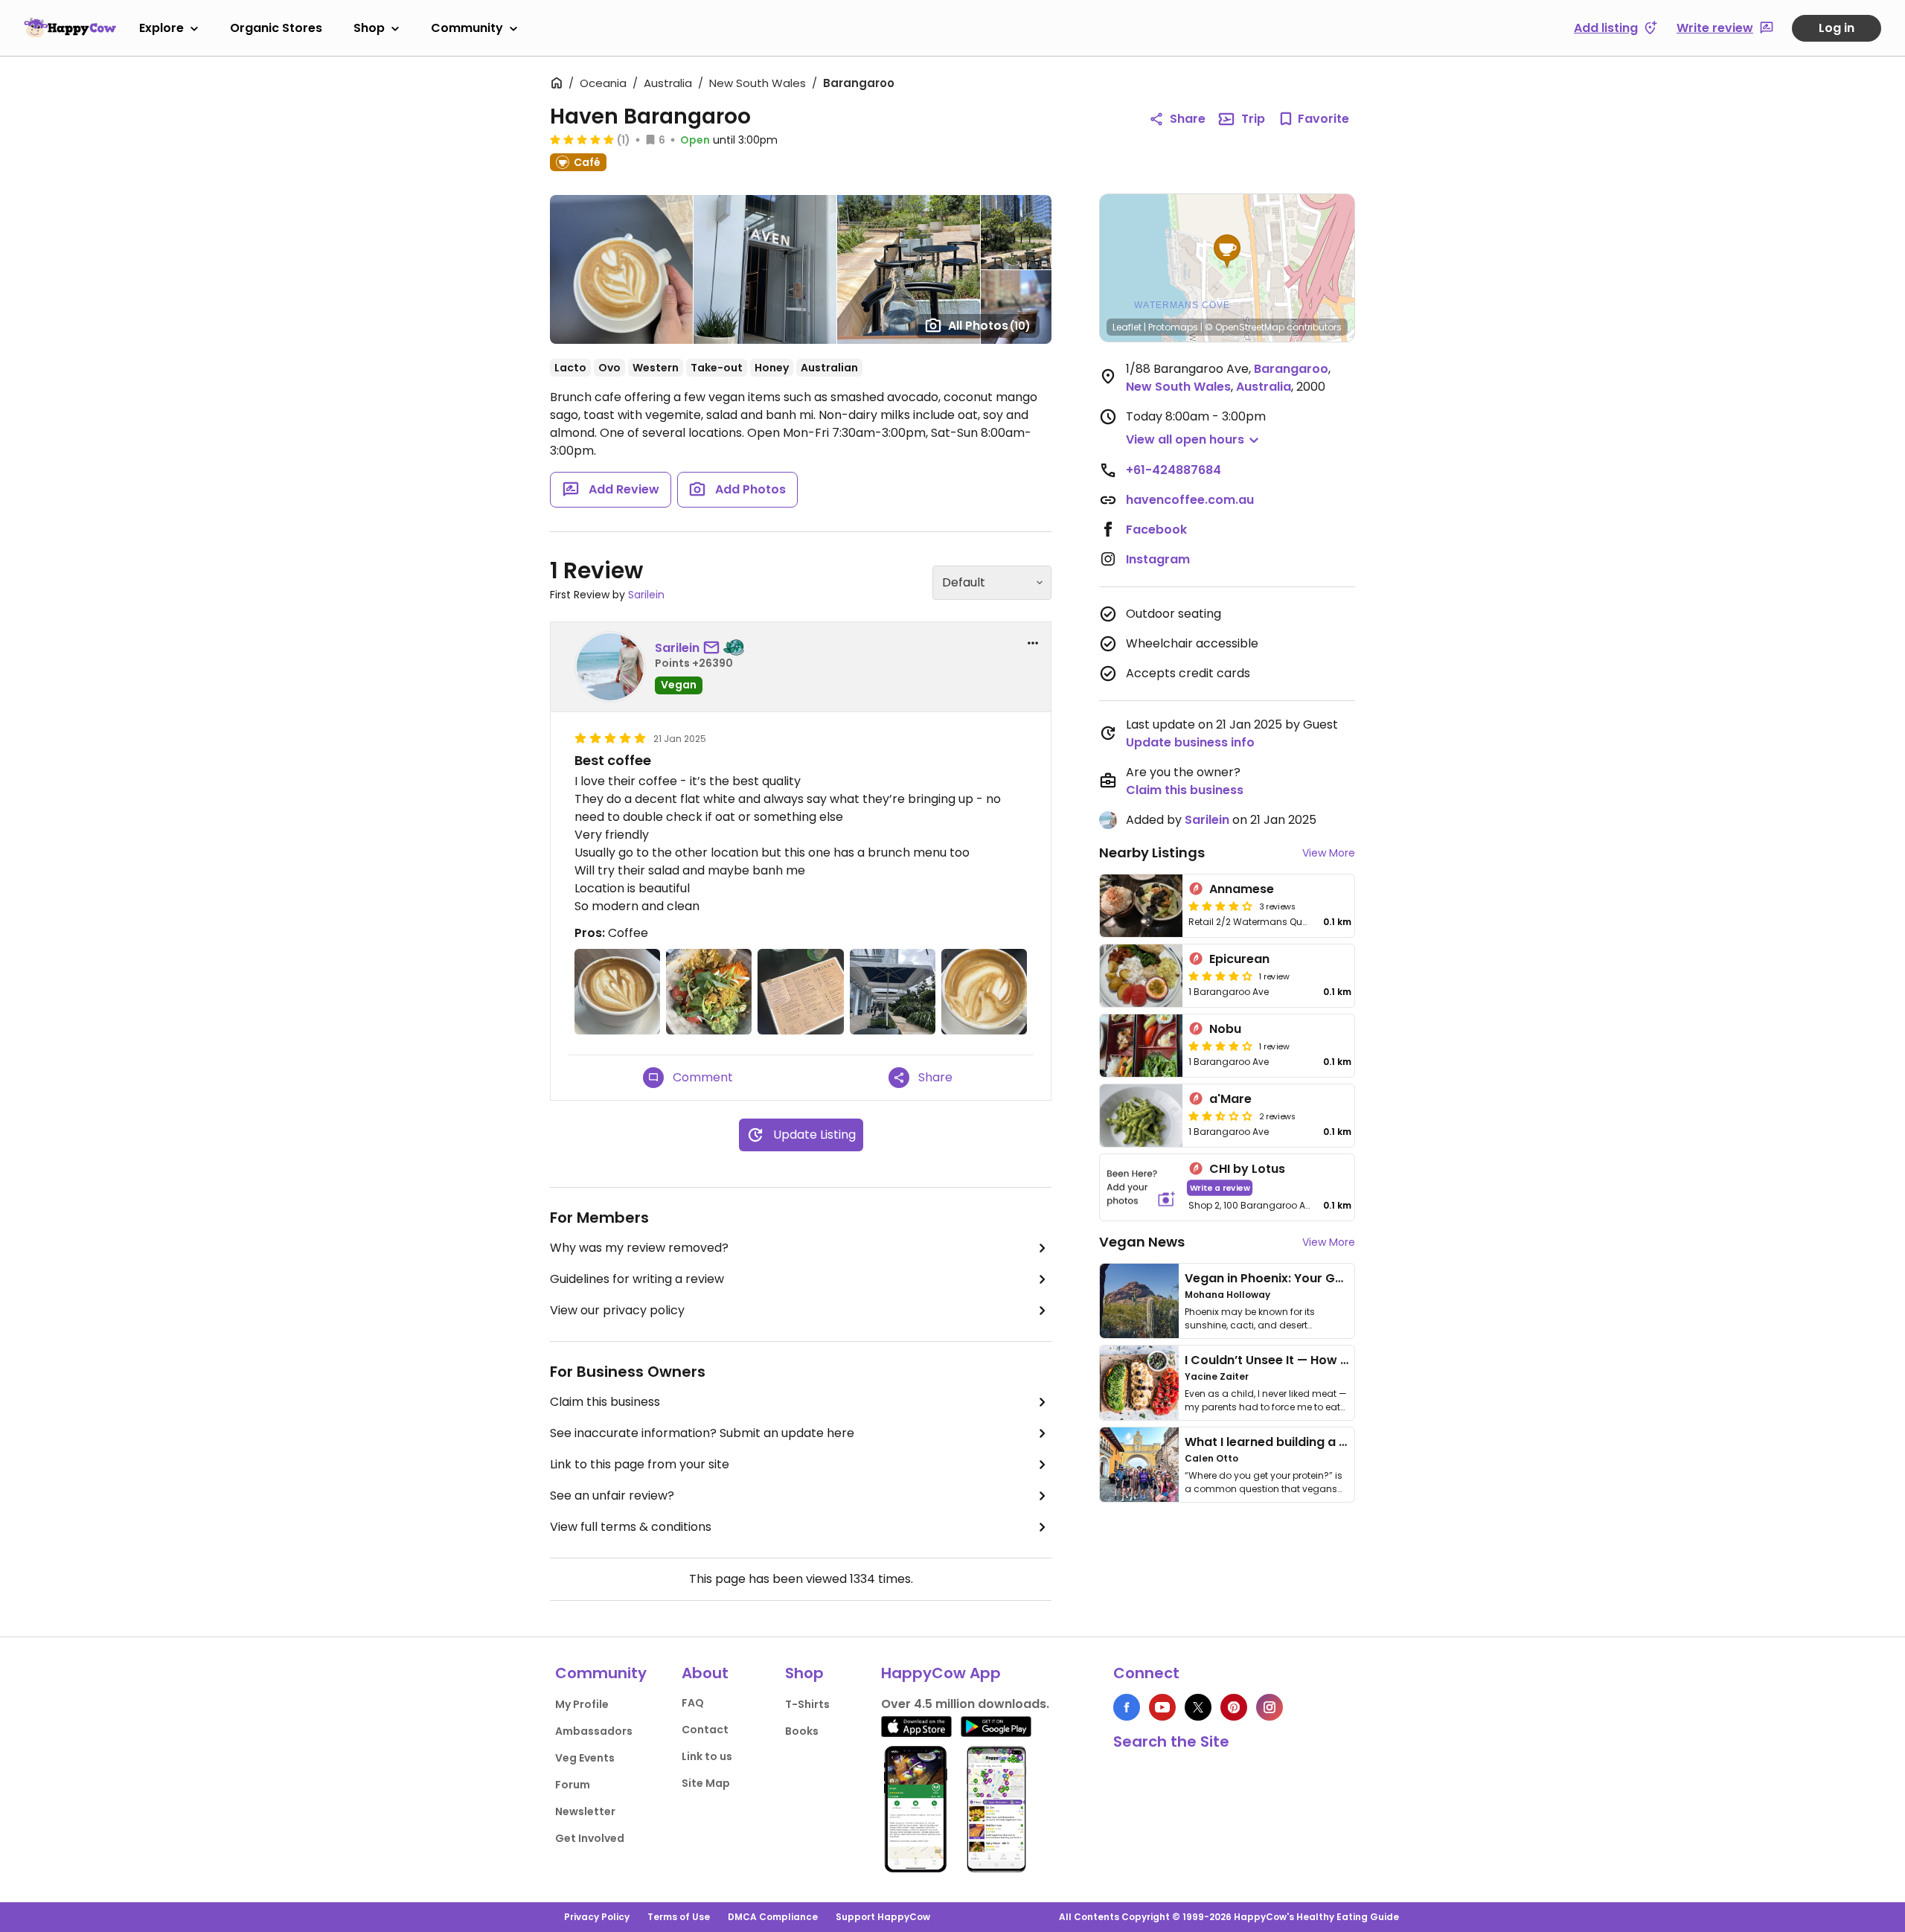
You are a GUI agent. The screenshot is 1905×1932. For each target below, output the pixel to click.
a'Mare (1230, 1099)
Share (1188, 119)
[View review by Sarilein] (610, 667)
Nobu (1225, 1029)
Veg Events (585, 1758)
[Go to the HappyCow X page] (1198, 1707)
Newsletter (585, 1811)
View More (1329, 853)
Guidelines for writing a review (637, 1279)
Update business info (1190, 742)
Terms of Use (679, 1917)
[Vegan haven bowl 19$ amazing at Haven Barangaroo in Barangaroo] (709, 992)
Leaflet (1127, 327)
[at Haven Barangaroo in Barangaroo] (617, 992)
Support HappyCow (883, 1917)
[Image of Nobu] (1141, 1046)
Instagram (1158, 559)
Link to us (707, 1756)
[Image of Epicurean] (1141, 976)
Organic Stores (276, 28)
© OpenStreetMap (1245, 327)
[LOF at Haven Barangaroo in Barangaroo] (984, 992)
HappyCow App (941, 1673)
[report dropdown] (1033, 643)
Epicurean (1239, 959)
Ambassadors (594, 1731)
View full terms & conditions (631, 1527)
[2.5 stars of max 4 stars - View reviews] (1220, 1116)
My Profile (582, 1704)
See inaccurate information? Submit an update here (702, 1433)
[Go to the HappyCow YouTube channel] (1162, 1707)
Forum (573, 1785)
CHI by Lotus (1247, 1169)
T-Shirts (807, 1704)
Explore (161, 28)
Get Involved (590, 1838)
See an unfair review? (612, 1496)
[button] (1227, 252)
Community (467, 28)
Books (802, 1731)
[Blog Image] (1139, 1301)
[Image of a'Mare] (1141, 1116)
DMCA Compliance (773, 1917)
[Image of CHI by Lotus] (1141, 1187)
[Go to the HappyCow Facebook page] (1127, 1707)
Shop (369, 28)
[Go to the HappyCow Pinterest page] (1234, 1707)
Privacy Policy (597, 1917)
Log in (1837, 28)
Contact (705, 1730)
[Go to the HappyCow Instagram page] (1270, 1707)
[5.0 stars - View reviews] (582, 139)
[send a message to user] (714, 648)
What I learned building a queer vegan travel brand (1340, 1442)
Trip (1253, 119)
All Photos (989, 326)
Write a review (1220, 1187)
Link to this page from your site (640, 1464)
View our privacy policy (617, 1310)
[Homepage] (70, 28)
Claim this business (605, 1402)
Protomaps (1173, 327)
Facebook (1156, 530)
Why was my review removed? (639, 1248)
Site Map (706, 1783)
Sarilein (646, 595)
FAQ (693, 1703)
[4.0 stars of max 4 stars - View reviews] (1220, 906)
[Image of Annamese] (1141, 906)
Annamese (1242, 889)
